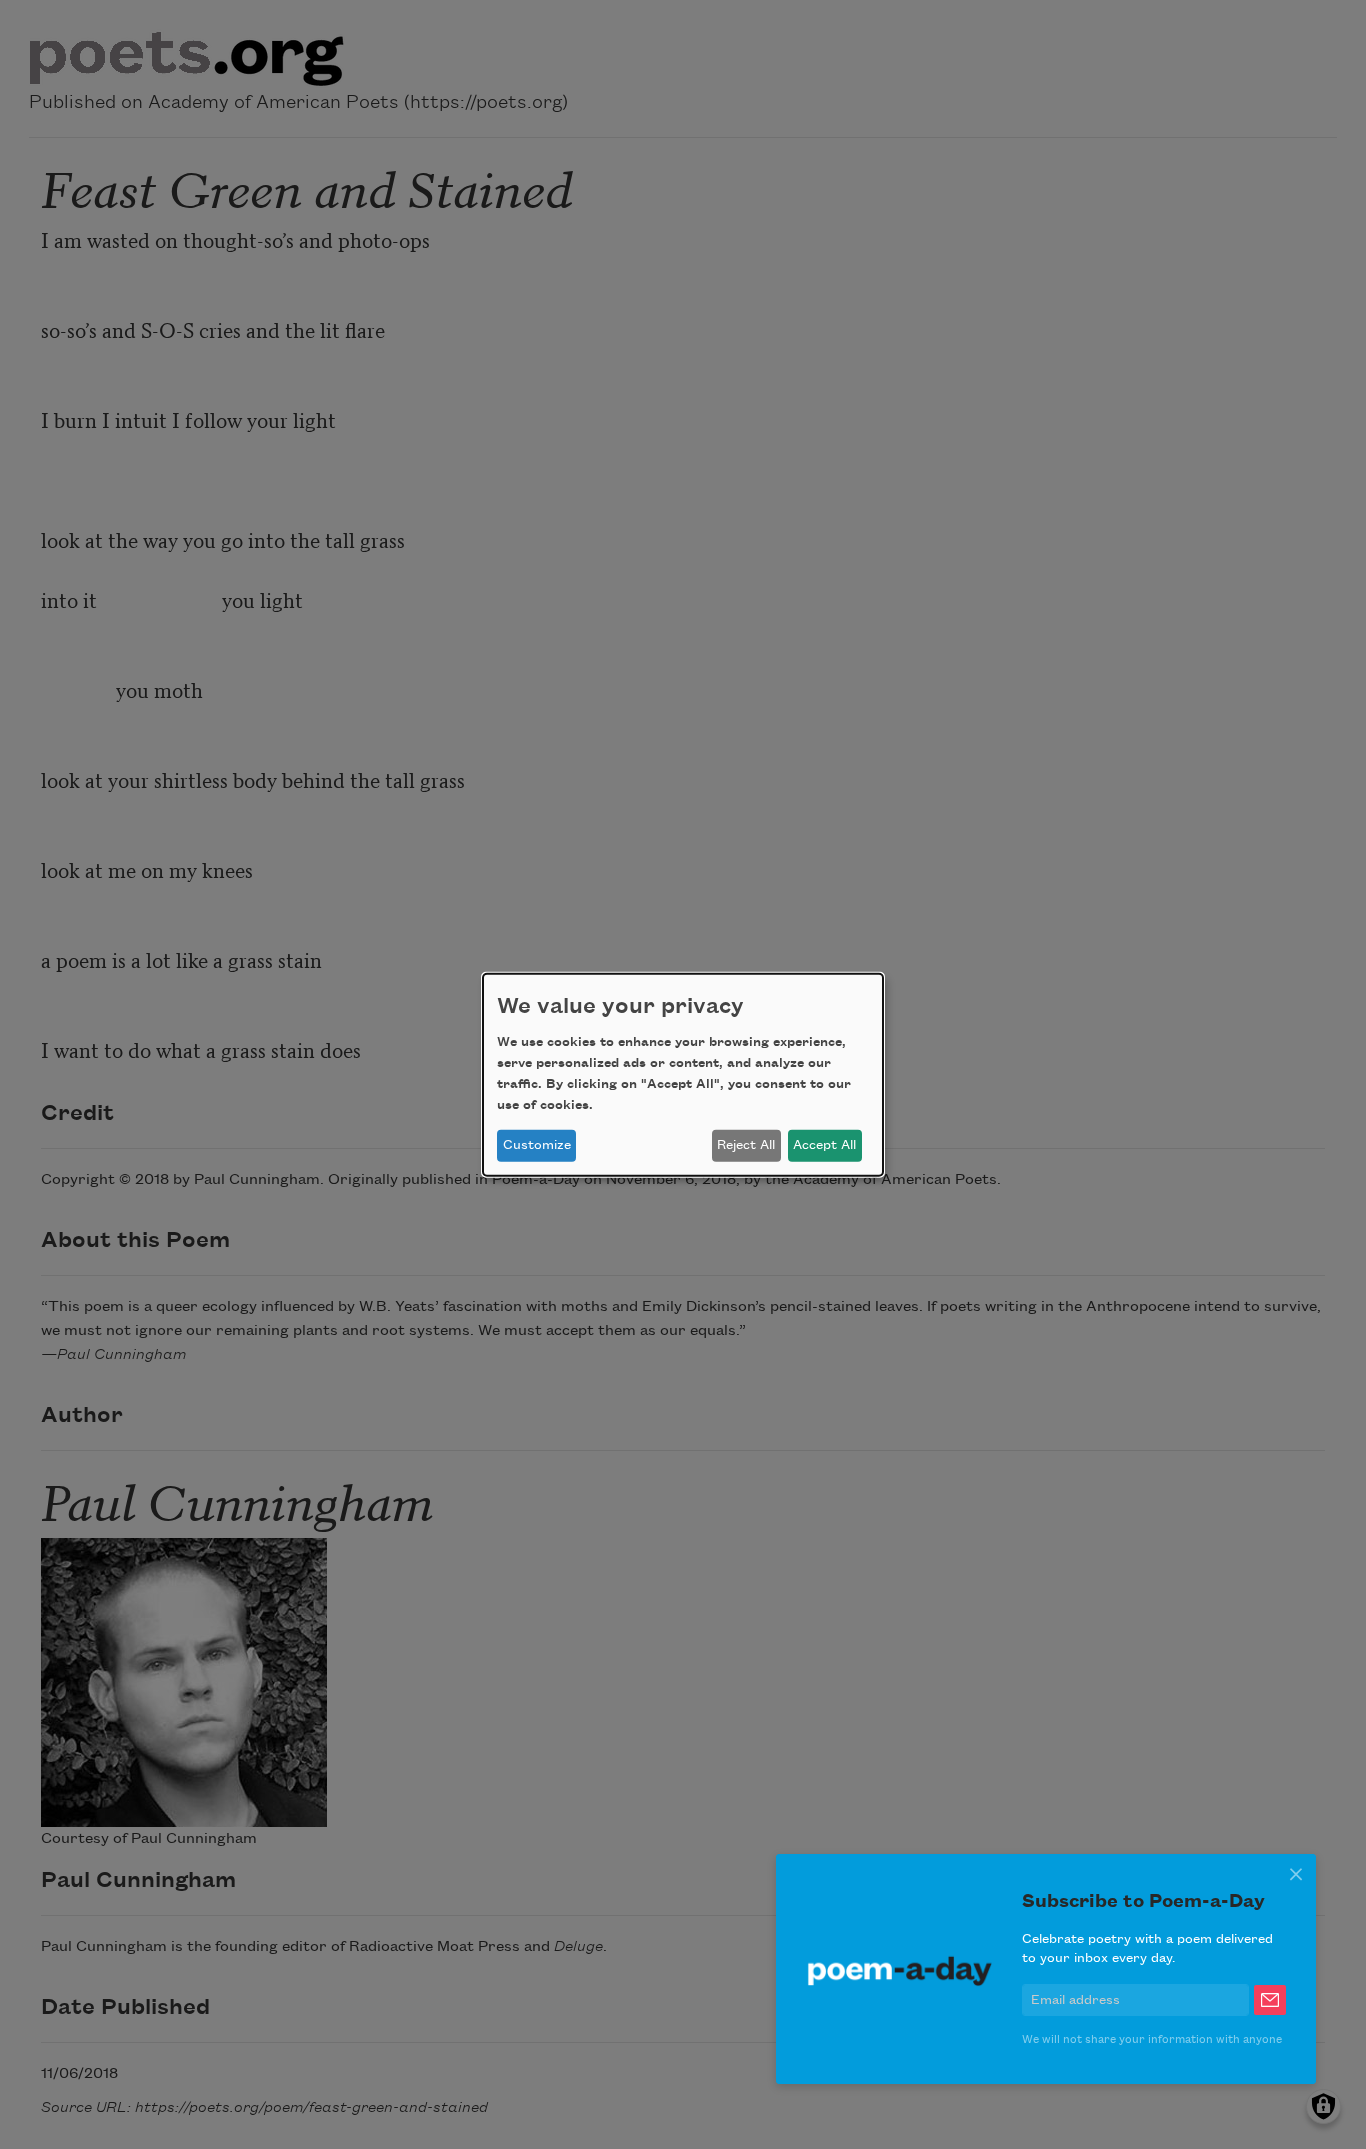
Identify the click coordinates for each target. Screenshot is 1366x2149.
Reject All (746, 1145)
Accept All (824, 1145)
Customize (537, 1145)
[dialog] (683, 1074)
